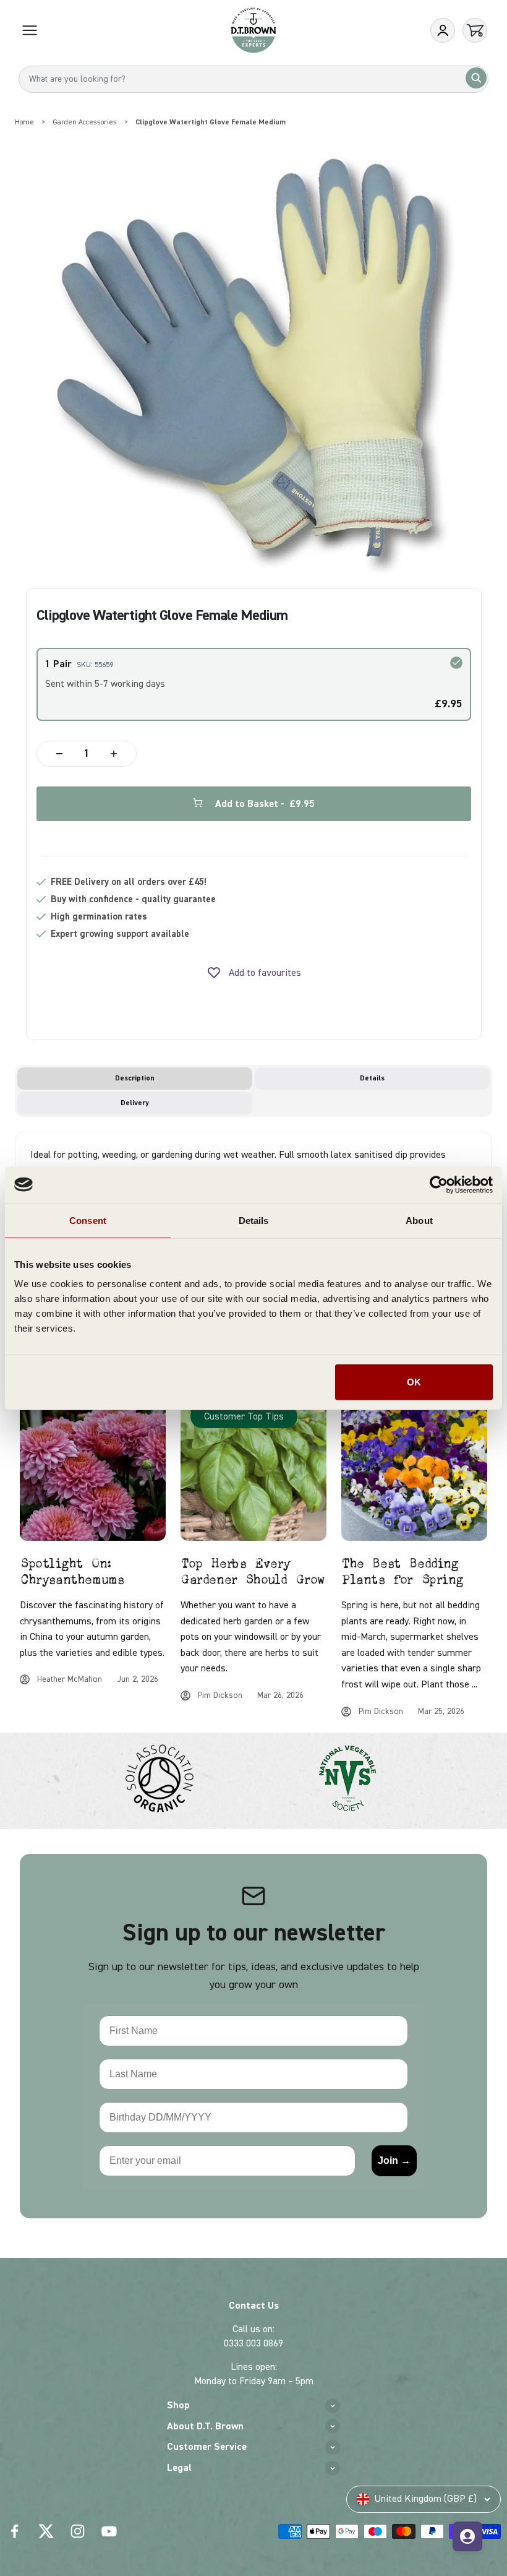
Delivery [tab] (135, 1103)
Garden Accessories (85, 122)
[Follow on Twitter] (46, 2531)
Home (24, 122)
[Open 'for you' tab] (467, 2536)
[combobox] (253, 79)
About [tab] (419, 1220)
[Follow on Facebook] (15, 2531)
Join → (394, 2160)
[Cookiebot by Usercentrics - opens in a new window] (439, 1184)
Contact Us (254, 2306)
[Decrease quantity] (59, 754)
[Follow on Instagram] (78, 2531)
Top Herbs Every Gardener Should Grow (253, 1572)
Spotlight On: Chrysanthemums (71, 1572)
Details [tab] (254, 1220)
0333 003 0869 (253, 2343)
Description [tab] (135, 1078)
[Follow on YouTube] (109, 2531)
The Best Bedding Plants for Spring (402, 1572)
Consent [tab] (88, 1220)
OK (414, 1382)
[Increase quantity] (114, 754)
